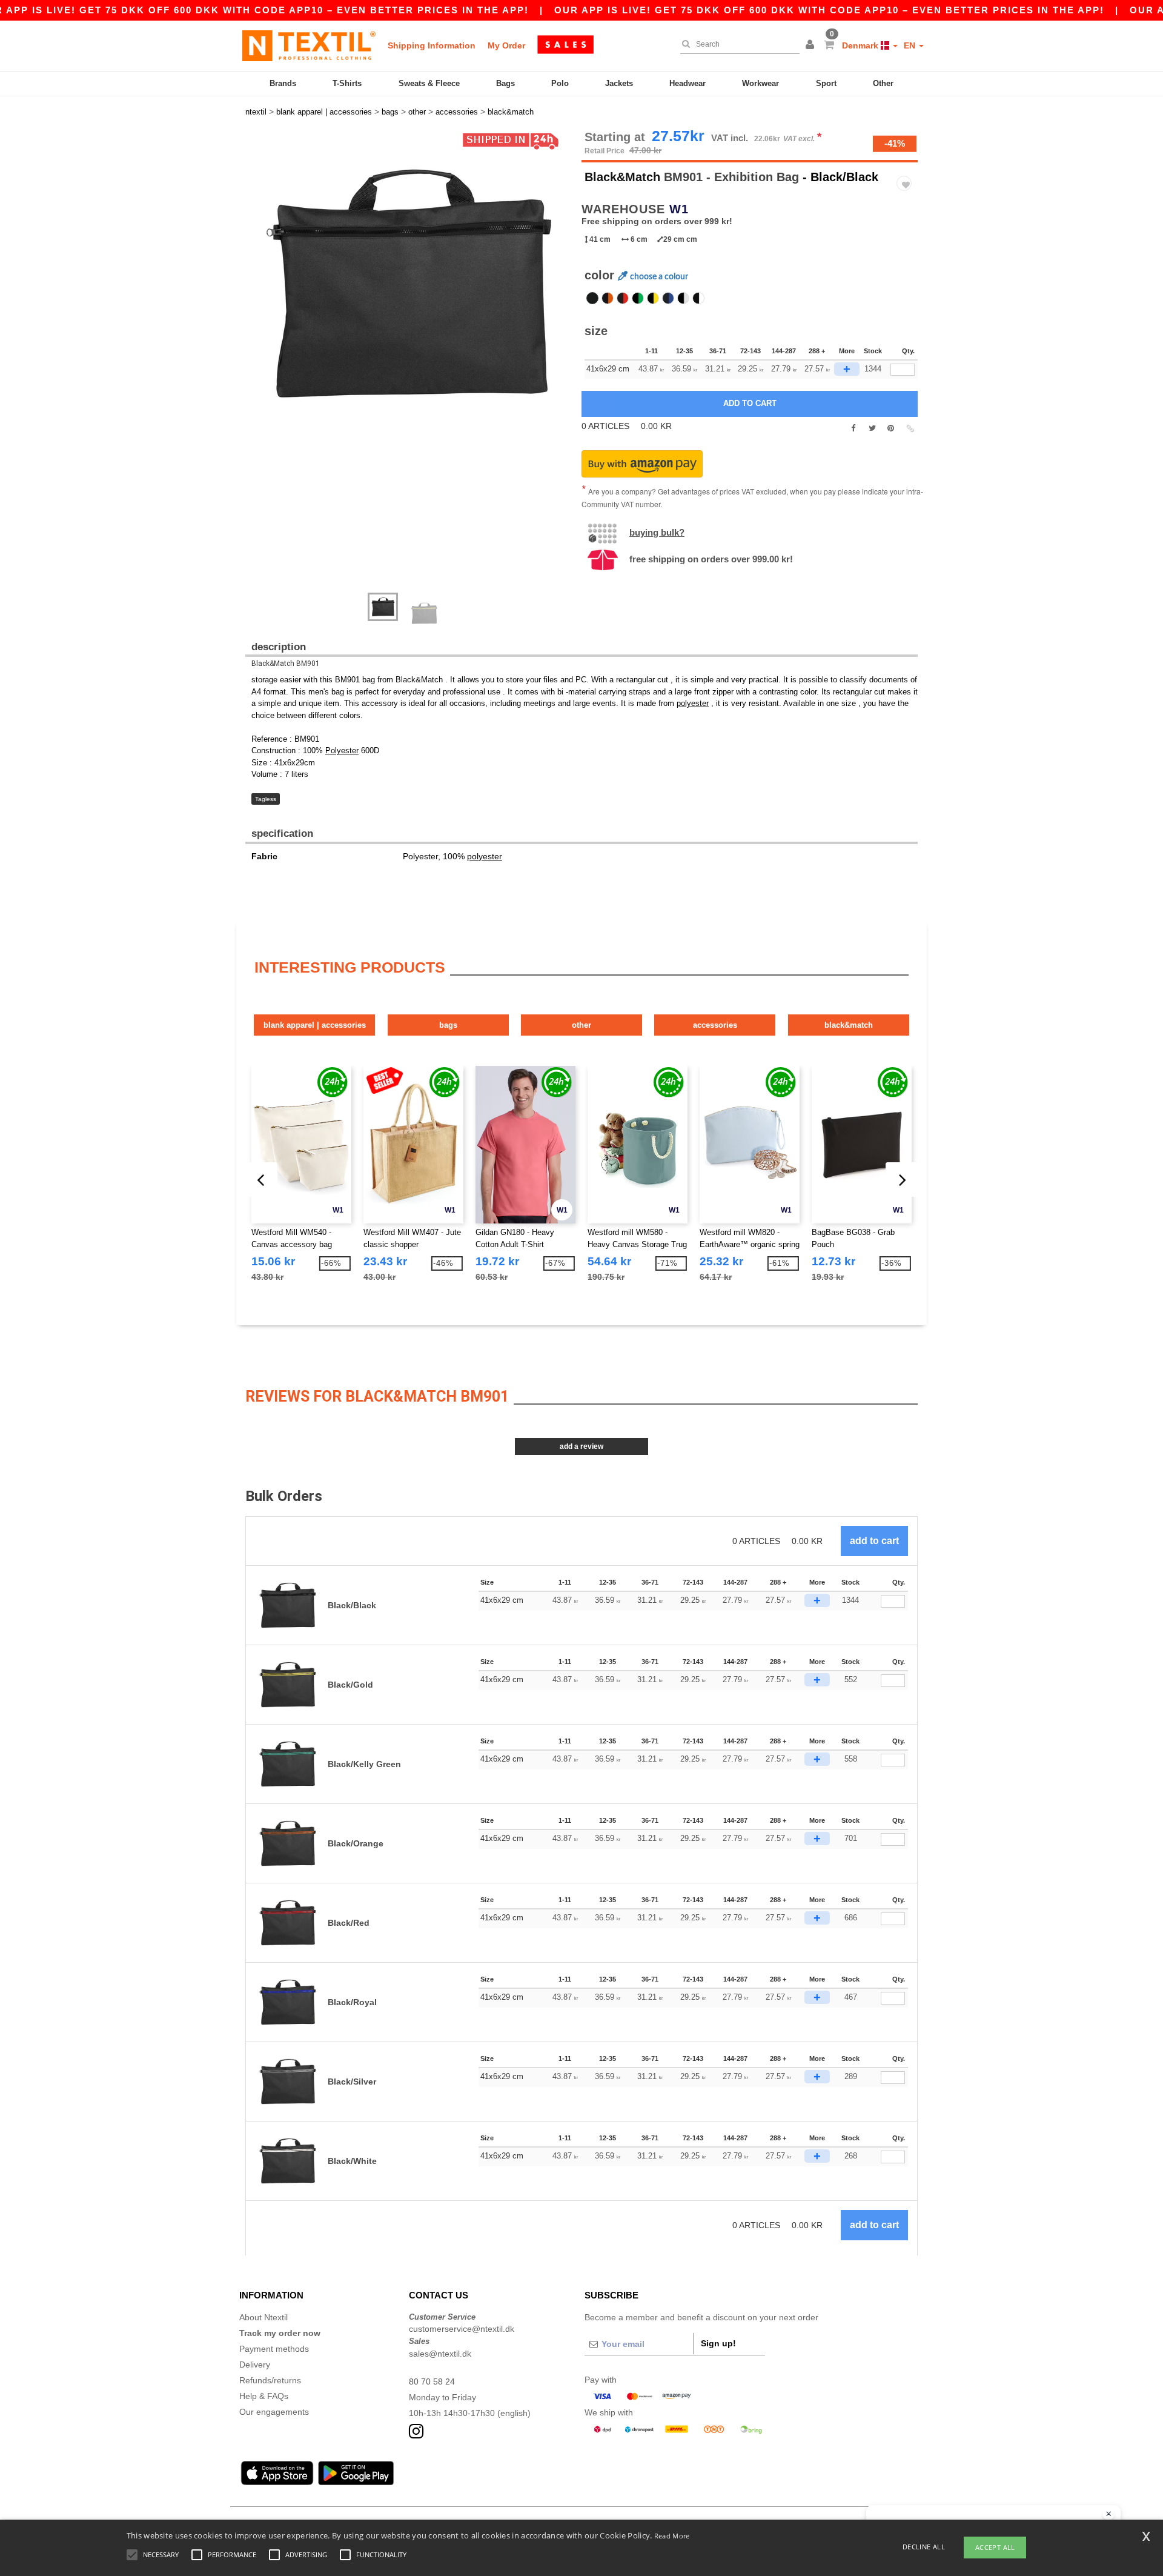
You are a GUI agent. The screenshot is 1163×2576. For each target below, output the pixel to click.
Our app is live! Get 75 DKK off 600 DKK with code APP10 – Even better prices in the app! (829, 10)
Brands (283, 83)
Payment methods (274, 2349)
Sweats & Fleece (429, 83)
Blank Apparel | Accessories (315, 1025)
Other (883, 83)
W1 (679, 209)
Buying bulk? (657, 532)
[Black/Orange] (608, 298)
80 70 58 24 (432, 2381)
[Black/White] (698, 298)
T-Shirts (347, 83)
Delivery (255, 2365)
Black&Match (622, 177)
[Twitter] (872, 428)
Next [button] (254, 368)
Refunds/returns (270, 2380)
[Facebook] (853, 428)
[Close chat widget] (1108, 2514)
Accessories (715, 1025)
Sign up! (718, 2343)
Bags (505, 83)
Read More (672, 2536)
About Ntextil (263, 2317)
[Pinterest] (891, 428)
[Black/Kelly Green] (638, 298)
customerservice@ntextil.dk (462, 2329)
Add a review (581, 1446)
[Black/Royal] (668, 298)
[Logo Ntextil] (309, 45)
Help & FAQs (264, 2396)
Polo (560, 83)
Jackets (619, 83)
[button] (812, 45)
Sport (826, 83)
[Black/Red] (623, 298)
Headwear (688, 83)
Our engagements (274, 2412)
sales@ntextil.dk (440, 2354)
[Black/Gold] (653, 298)
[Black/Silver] (683, 298)
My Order (506, 45)
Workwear (760, 83)
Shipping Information (432, 45)
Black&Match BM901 (286, 664)
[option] (409, 283)
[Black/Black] (592, 298)
